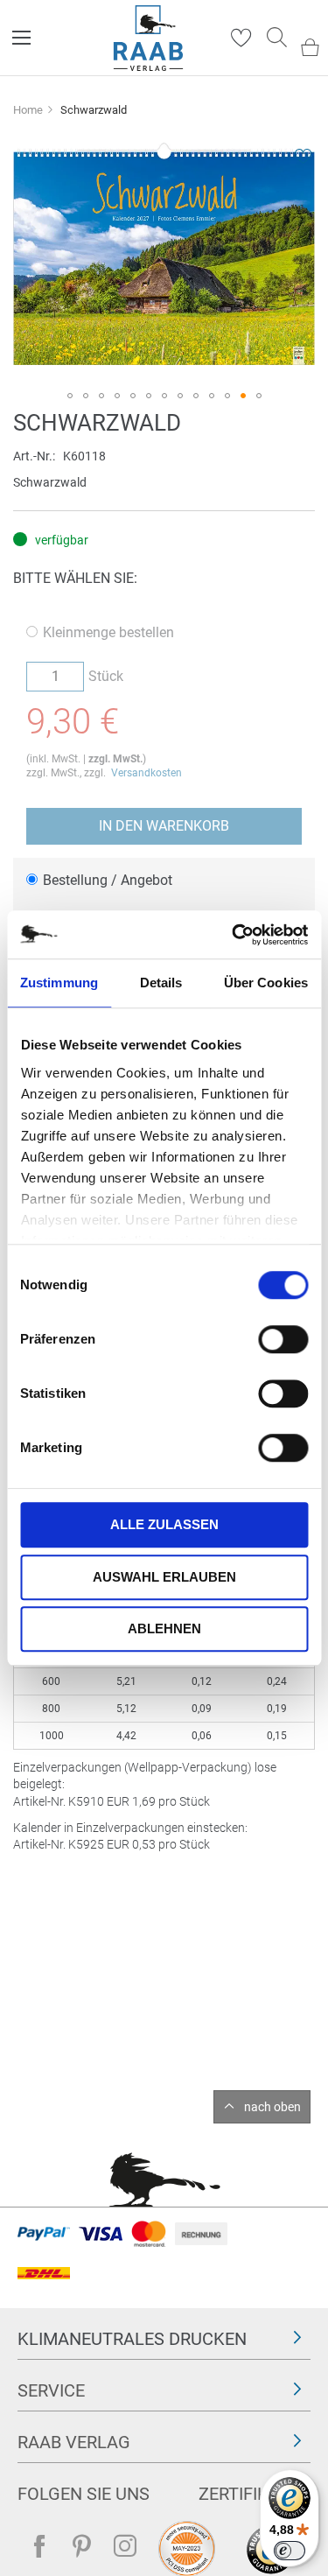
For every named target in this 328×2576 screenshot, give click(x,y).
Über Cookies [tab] (266, 983)
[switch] (283, 1341)
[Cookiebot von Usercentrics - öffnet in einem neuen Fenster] (234, 935)
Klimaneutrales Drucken (132, 2339)
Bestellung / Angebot (108, 880)
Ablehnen (164, 1628)
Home (28, 110)
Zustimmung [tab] (59, 983)
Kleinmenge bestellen (108, 632)
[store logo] (148, 38)
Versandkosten (147, 773)
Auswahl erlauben (164, 1577)
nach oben (272, 2107)
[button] (70, 396)
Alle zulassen (164, 1524)
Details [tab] (161, 983)
